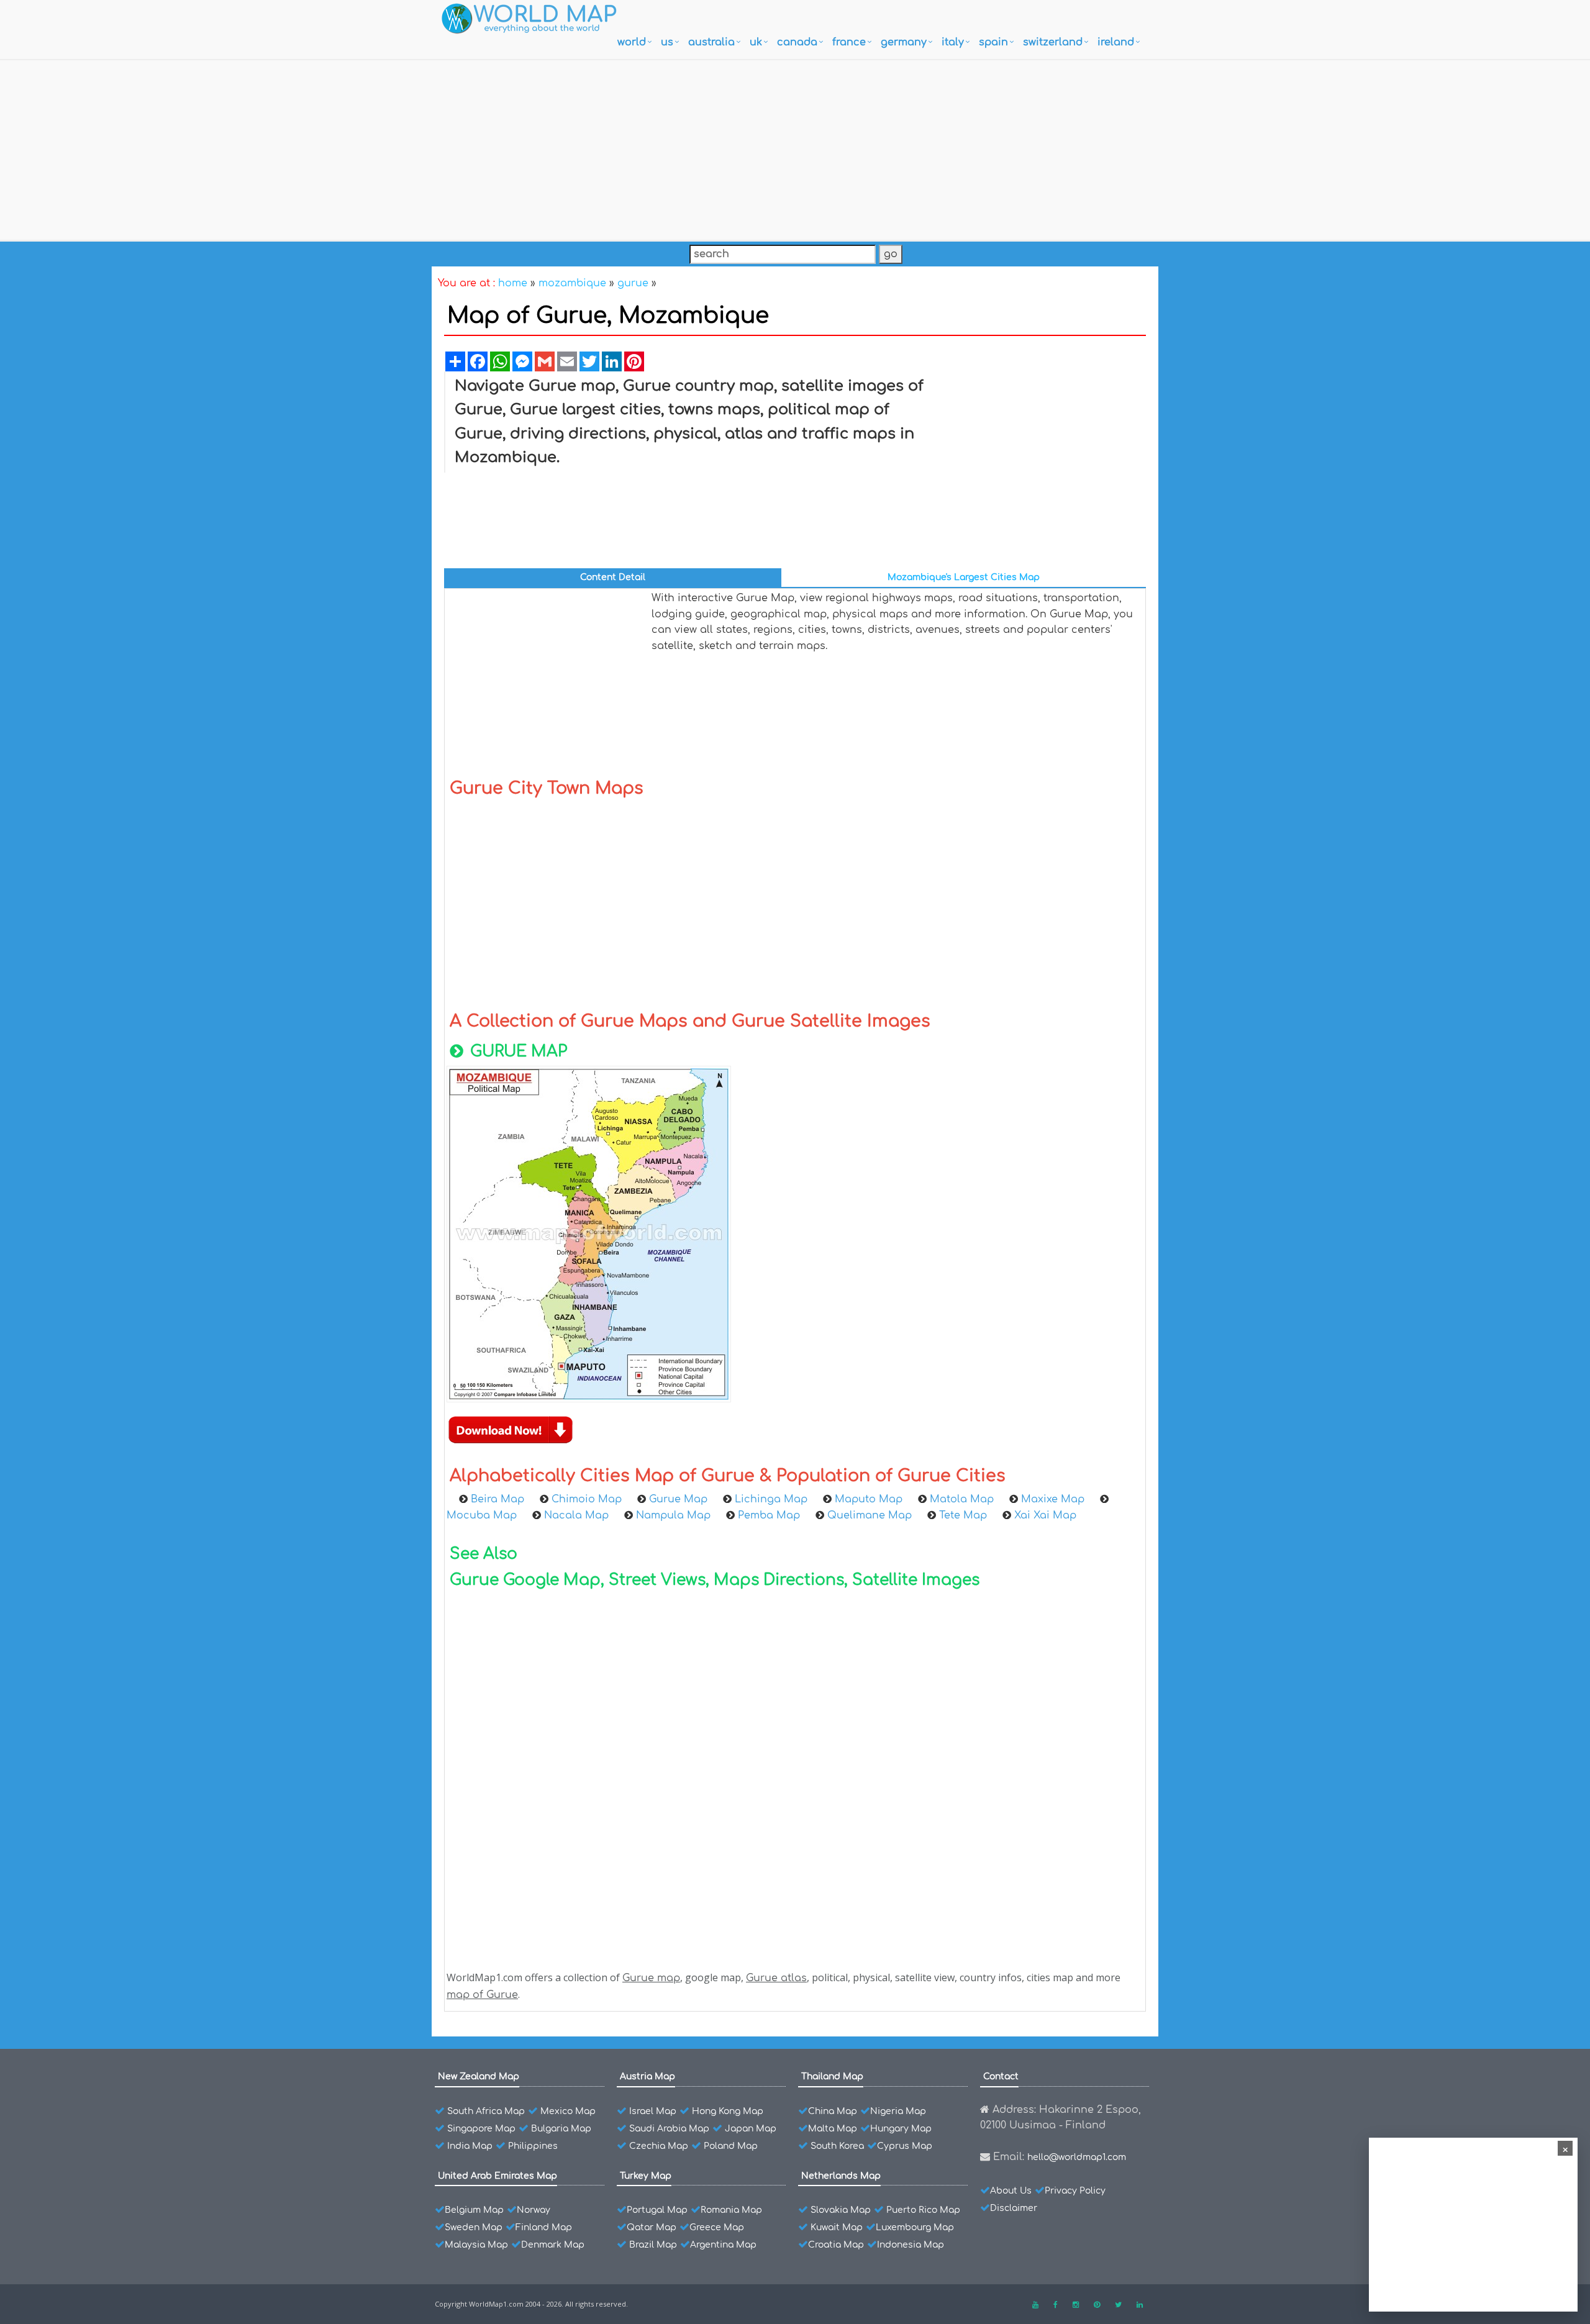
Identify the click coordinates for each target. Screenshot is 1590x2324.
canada (797, 42)
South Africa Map (486, 2111)
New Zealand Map (479, 2077)
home (513, 283)
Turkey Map (646, 2176)
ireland (1116, 42)
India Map (470, 2146)
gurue (633, 283)
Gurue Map (678, 1499)
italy (953, 42)
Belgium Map (474, 2210)
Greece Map (717, 2227)
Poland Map (731, 2146)
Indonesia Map (911, 2245)
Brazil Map (653, 2245)
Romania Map (731, 2210)
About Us (1011, 2191)
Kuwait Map (837, 2227)
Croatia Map (836, 2245)
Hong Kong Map (728, 2111)
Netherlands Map (841, 2176)
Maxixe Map (1053, 1499)
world (632, 42)
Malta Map (833, 2129)
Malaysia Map (476, 2245)
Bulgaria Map (561, 2129)
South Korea (837, 2146)
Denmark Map (553, 2245)
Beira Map (497, 1499)
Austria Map (647, 2077)
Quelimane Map (870, 1515)
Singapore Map (481, 2129)
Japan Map (751, 2129)
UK (756, 42)
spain (993, 42)
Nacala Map (576, 1515)
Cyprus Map (905, 2146)
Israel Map (653, 2111)
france (849, 42)
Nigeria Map (898, 2111)
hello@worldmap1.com (1077, 2157)
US (667, 42)
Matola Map (962, 1499)
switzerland (1053, 42)
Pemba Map (769, 1515)
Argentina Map (723, 2245)
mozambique (572, 283)
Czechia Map (659, 2146)
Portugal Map (657, 2210)
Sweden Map (474, 2227)
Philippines (533, 2146)
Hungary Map (901, 2129)
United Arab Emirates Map (497, 2176)
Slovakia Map (841, 2210)
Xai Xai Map (1045, 1515)
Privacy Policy (1075, 2191)
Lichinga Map (771, 1499)
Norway (534, 2210)
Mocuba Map (482, 1515)
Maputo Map (869, 1499)
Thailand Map (832, 2077)
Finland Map (544, 2227)
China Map (833, 2111)
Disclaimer (1014, 2208)
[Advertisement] (795, 147)
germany (904, 42)
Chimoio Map (587, 1499)
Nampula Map (673, 1515)
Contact (1001, 2077)
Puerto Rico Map (923, 2210)
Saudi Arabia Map (669, 2129)
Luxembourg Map (915, 2227)
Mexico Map (568, 2111)
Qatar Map (652, 2227)
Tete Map (963, 1515)
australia (711, 42)
